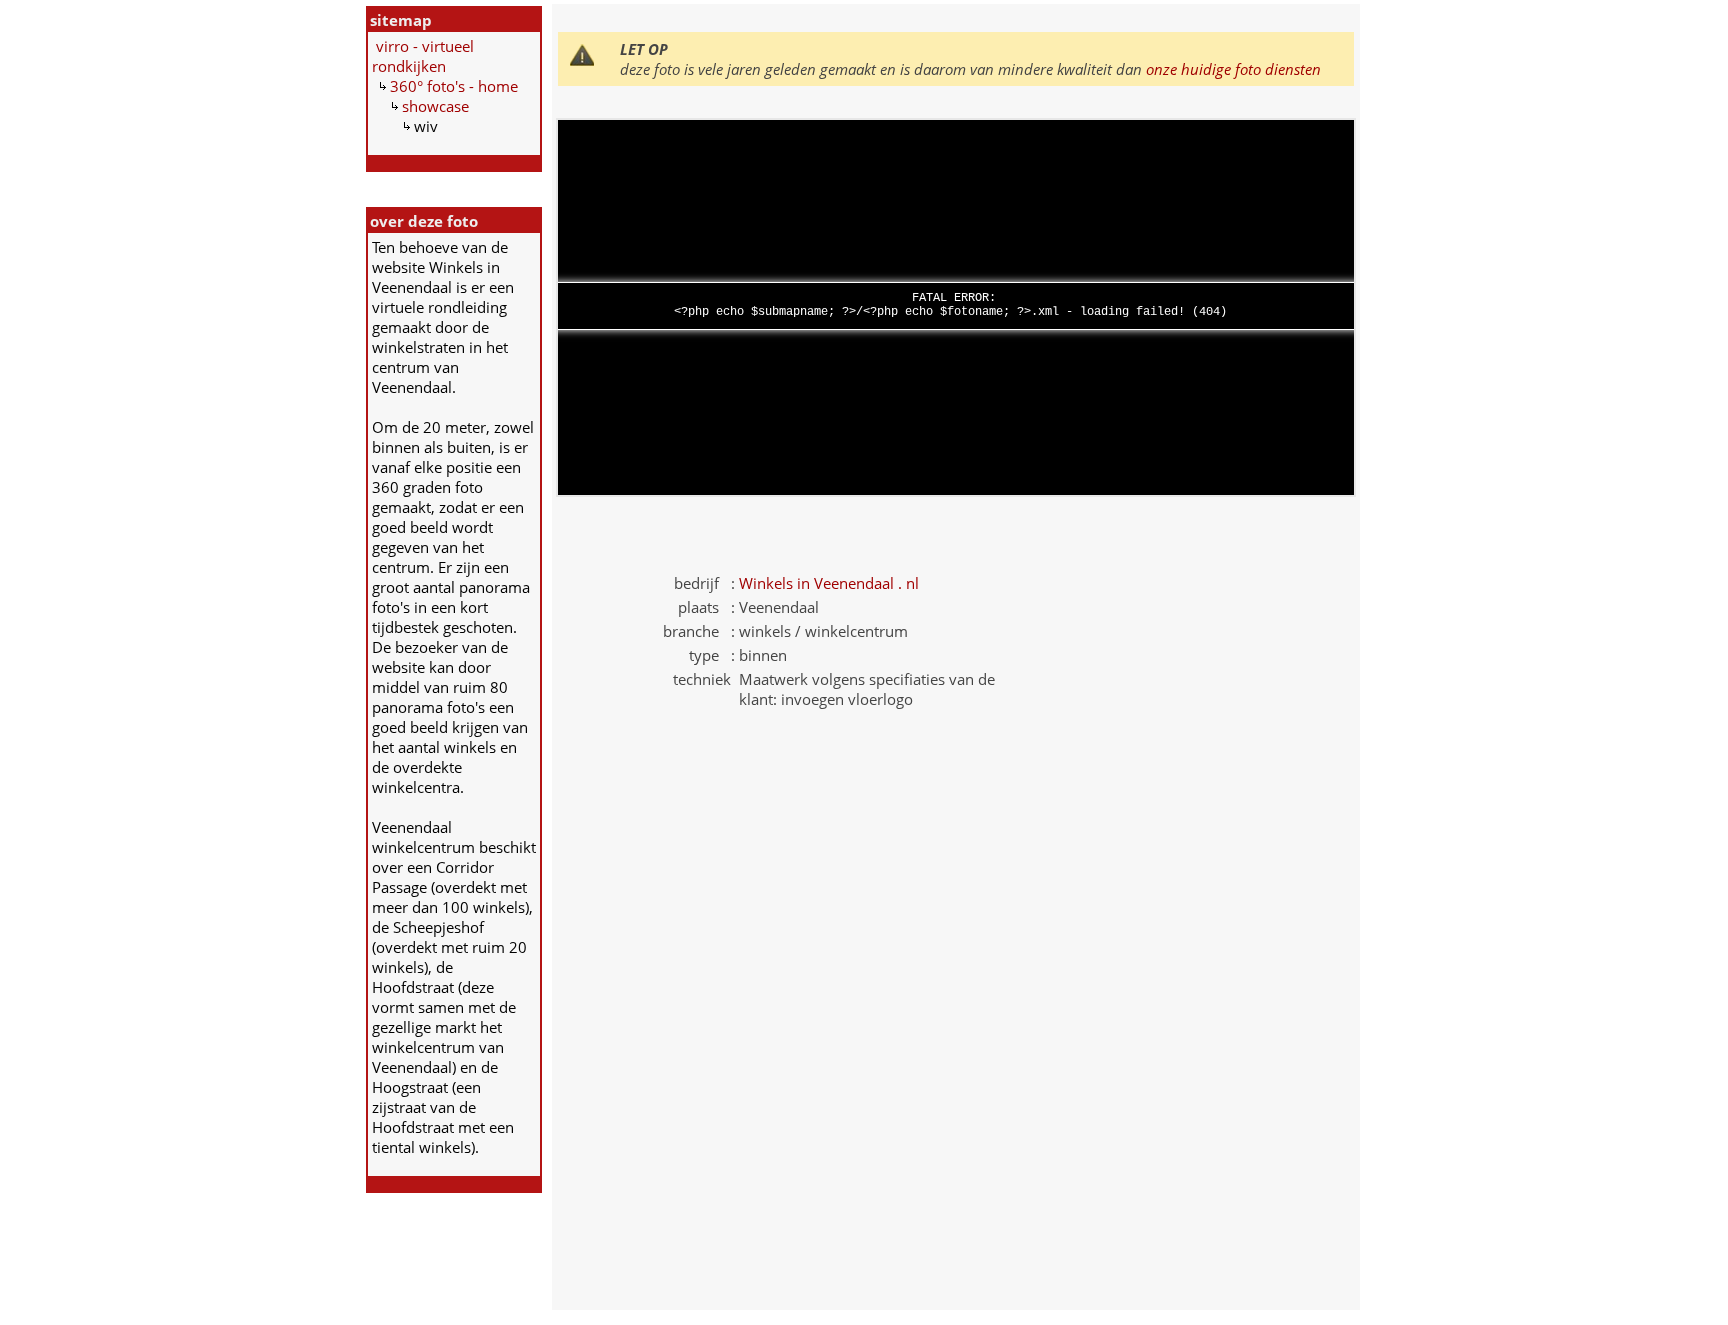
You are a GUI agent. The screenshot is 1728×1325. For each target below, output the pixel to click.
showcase (435, 106)
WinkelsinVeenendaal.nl (829, 583)
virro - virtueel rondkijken (423, 56)
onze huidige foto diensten (1233, 69)
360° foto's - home (454, 86)
